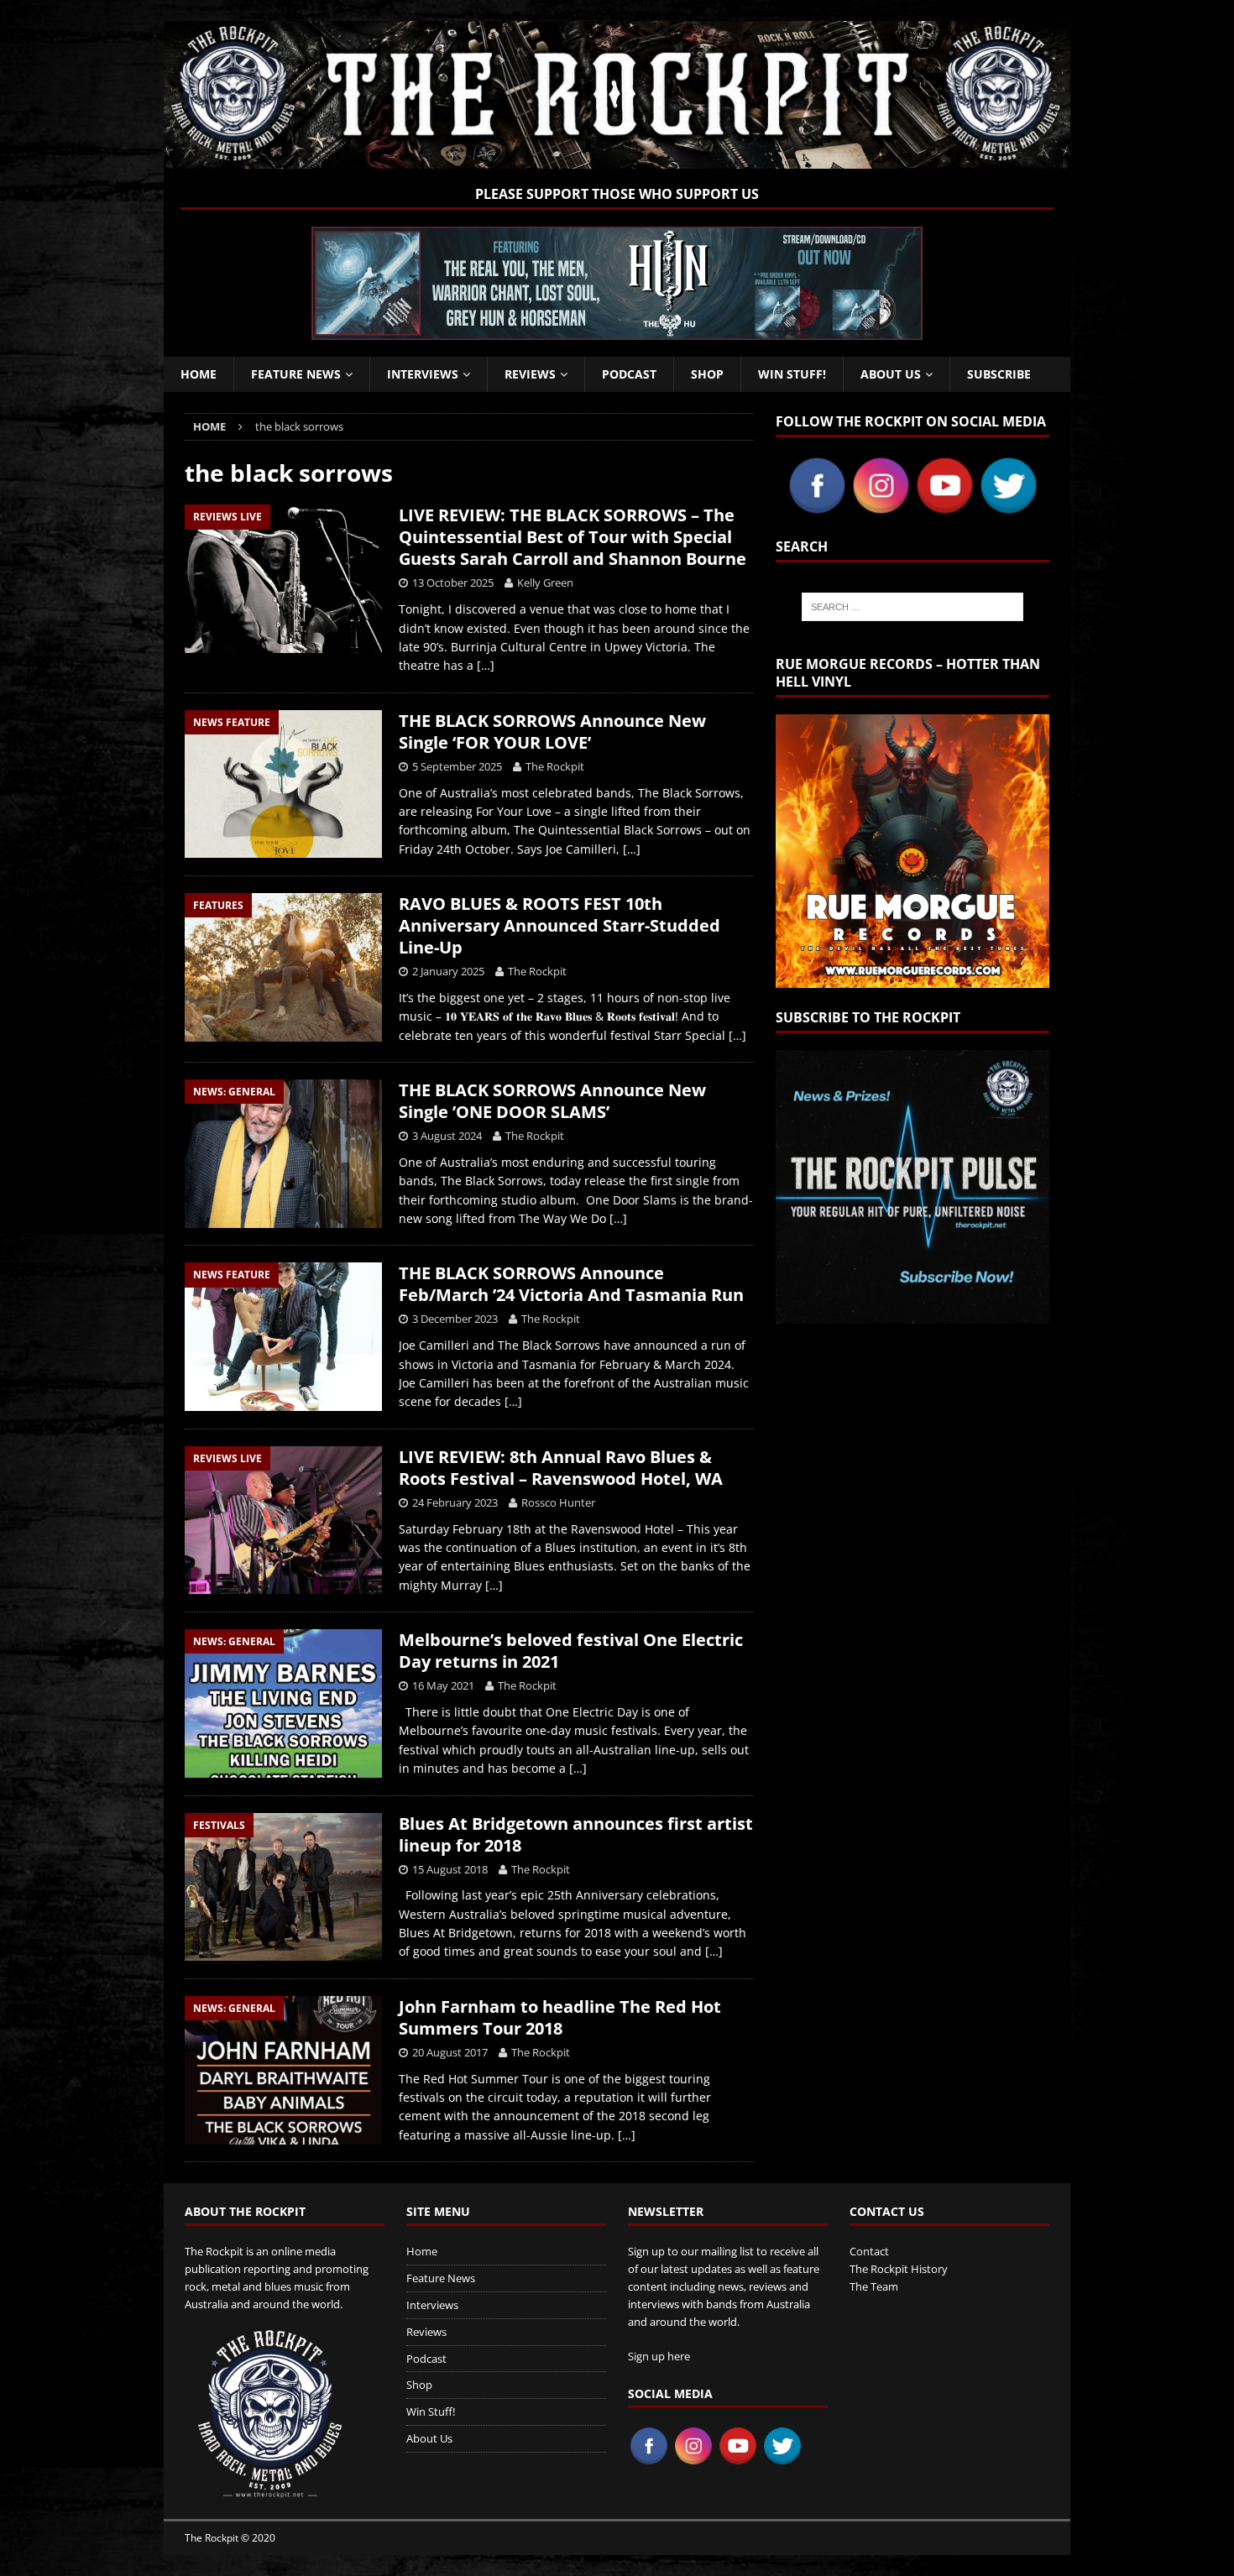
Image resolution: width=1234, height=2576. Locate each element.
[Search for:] (912, 607)
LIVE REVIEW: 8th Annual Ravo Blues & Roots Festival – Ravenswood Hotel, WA (561, 1468)
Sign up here (659, 2356)
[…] (486, 665)
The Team (874, 2286)
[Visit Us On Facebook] (817, 507)
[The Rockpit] (617, 159)
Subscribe (999, 374)
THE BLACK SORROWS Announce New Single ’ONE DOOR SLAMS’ (552, 1101)
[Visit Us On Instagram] (881, 507)
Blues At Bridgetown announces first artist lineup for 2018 (576, 1834)
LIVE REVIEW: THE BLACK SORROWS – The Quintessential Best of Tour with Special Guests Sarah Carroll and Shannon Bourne (573, 537)
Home (199, 374)
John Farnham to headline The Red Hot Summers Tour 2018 (560, 2017)
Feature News (296, 374)
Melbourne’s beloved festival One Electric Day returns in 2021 (571, 1651)
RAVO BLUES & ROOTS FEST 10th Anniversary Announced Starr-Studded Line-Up (559, 925)
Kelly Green (545, 583)
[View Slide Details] (617, 283)
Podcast (629, 374)
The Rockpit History (899, 2269)
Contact (869, 2251)
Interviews (423, 374)
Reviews (530, 374)
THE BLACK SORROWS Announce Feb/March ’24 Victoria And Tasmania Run (571, 1284)
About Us (891, 374)
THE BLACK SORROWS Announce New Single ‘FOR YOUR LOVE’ (552, 732)
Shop (707, 374)
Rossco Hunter (558, 1502)
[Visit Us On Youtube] (944, 507)
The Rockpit (555, 766)
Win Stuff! (792, 374)
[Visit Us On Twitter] (1008, 507)
